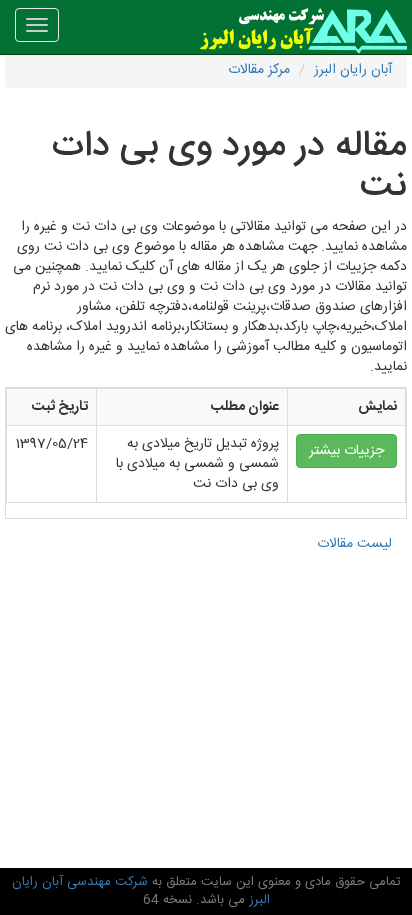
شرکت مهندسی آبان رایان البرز (141, 891)
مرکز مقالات (259, 70)
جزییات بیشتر (346, 451)
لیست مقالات (354, 544)
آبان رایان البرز (353, 70)
